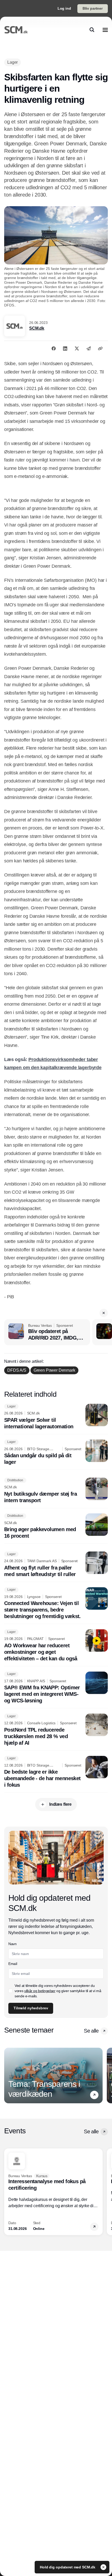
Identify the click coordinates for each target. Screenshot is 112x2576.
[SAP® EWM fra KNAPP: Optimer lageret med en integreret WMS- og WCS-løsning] (56, 1688)
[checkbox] (10, 1991)
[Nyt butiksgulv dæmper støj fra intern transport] (56, 1491)
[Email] (89, 348)
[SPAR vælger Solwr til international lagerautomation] (56, 1417)
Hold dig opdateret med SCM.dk (68, 2567)
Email (13, 1964)
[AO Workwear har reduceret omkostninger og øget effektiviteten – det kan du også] (56, 1646)
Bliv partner (93, 8)
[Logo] (16, 30)
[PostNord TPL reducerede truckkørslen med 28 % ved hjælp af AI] (56, 1730)
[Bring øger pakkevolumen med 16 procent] (56, 1526)
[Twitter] (77, 348)
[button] (104, 1313)
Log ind (64, 8)
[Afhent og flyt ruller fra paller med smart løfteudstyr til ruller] (56, 1565)
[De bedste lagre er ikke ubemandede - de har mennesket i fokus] (56, 1772)
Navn (13, 1944)
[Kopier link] (100, 348)
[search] (92, 30)
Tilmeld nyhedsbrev (31, 2008)
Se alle (91, 2031)
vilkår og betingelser (40, 1991)
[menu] (105, 30)
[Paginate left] (8, 2075)
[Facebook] (54, 348)
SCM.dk (37, 328)
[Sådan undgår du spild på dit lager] (56, 1453)
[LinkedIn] (65, 348)
